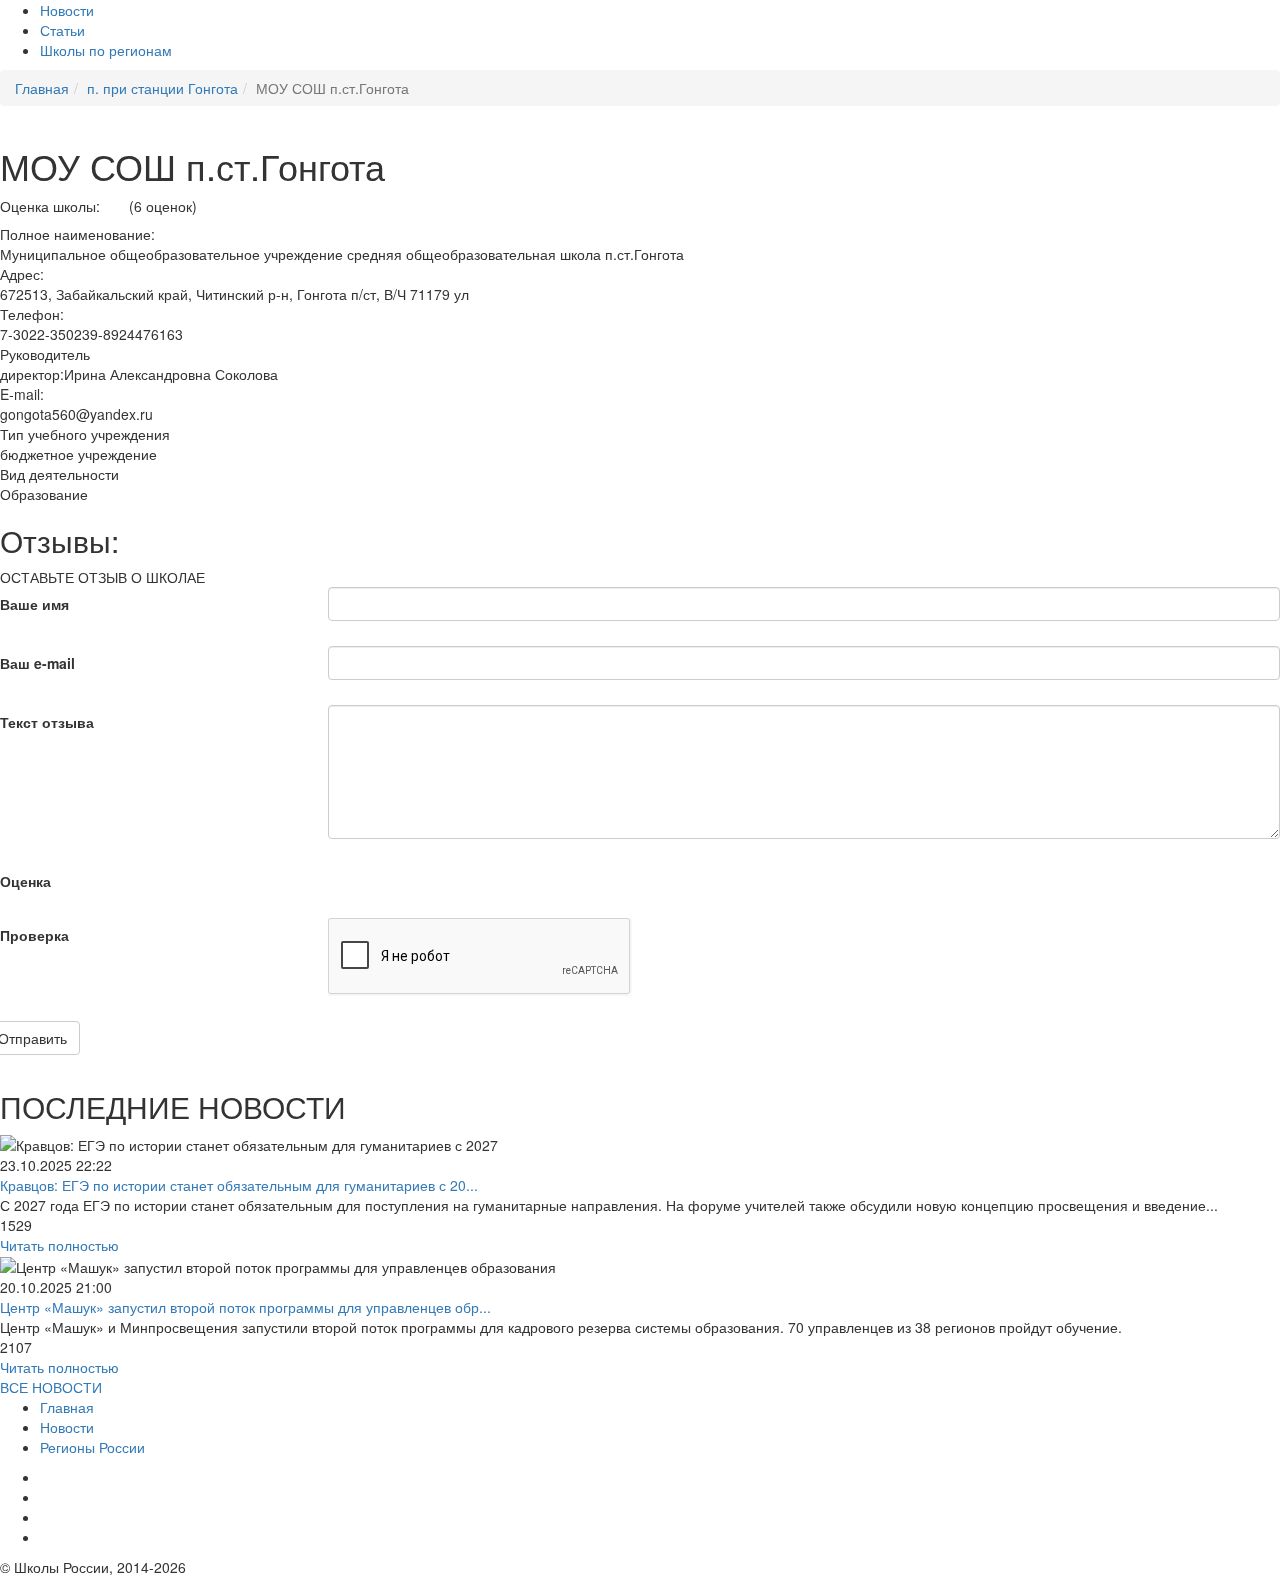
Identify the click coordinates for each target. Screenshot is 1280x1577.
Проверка (34, 935)
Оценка (25, 881)
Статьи (62, 30)
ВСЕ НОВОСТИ (51, 1387)
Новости (67, 10)
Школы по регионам (106, 50)
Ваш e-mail (37, 663)
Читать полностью (59, 1245)
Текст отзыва (47, 722)
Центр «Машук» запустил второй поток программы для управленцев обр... (245, 1307)
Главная (67, 1407)
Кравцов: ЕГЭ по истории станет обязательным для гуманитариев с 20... (239, 1185)
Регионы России (92, 1447)
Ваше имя (34, 604)
